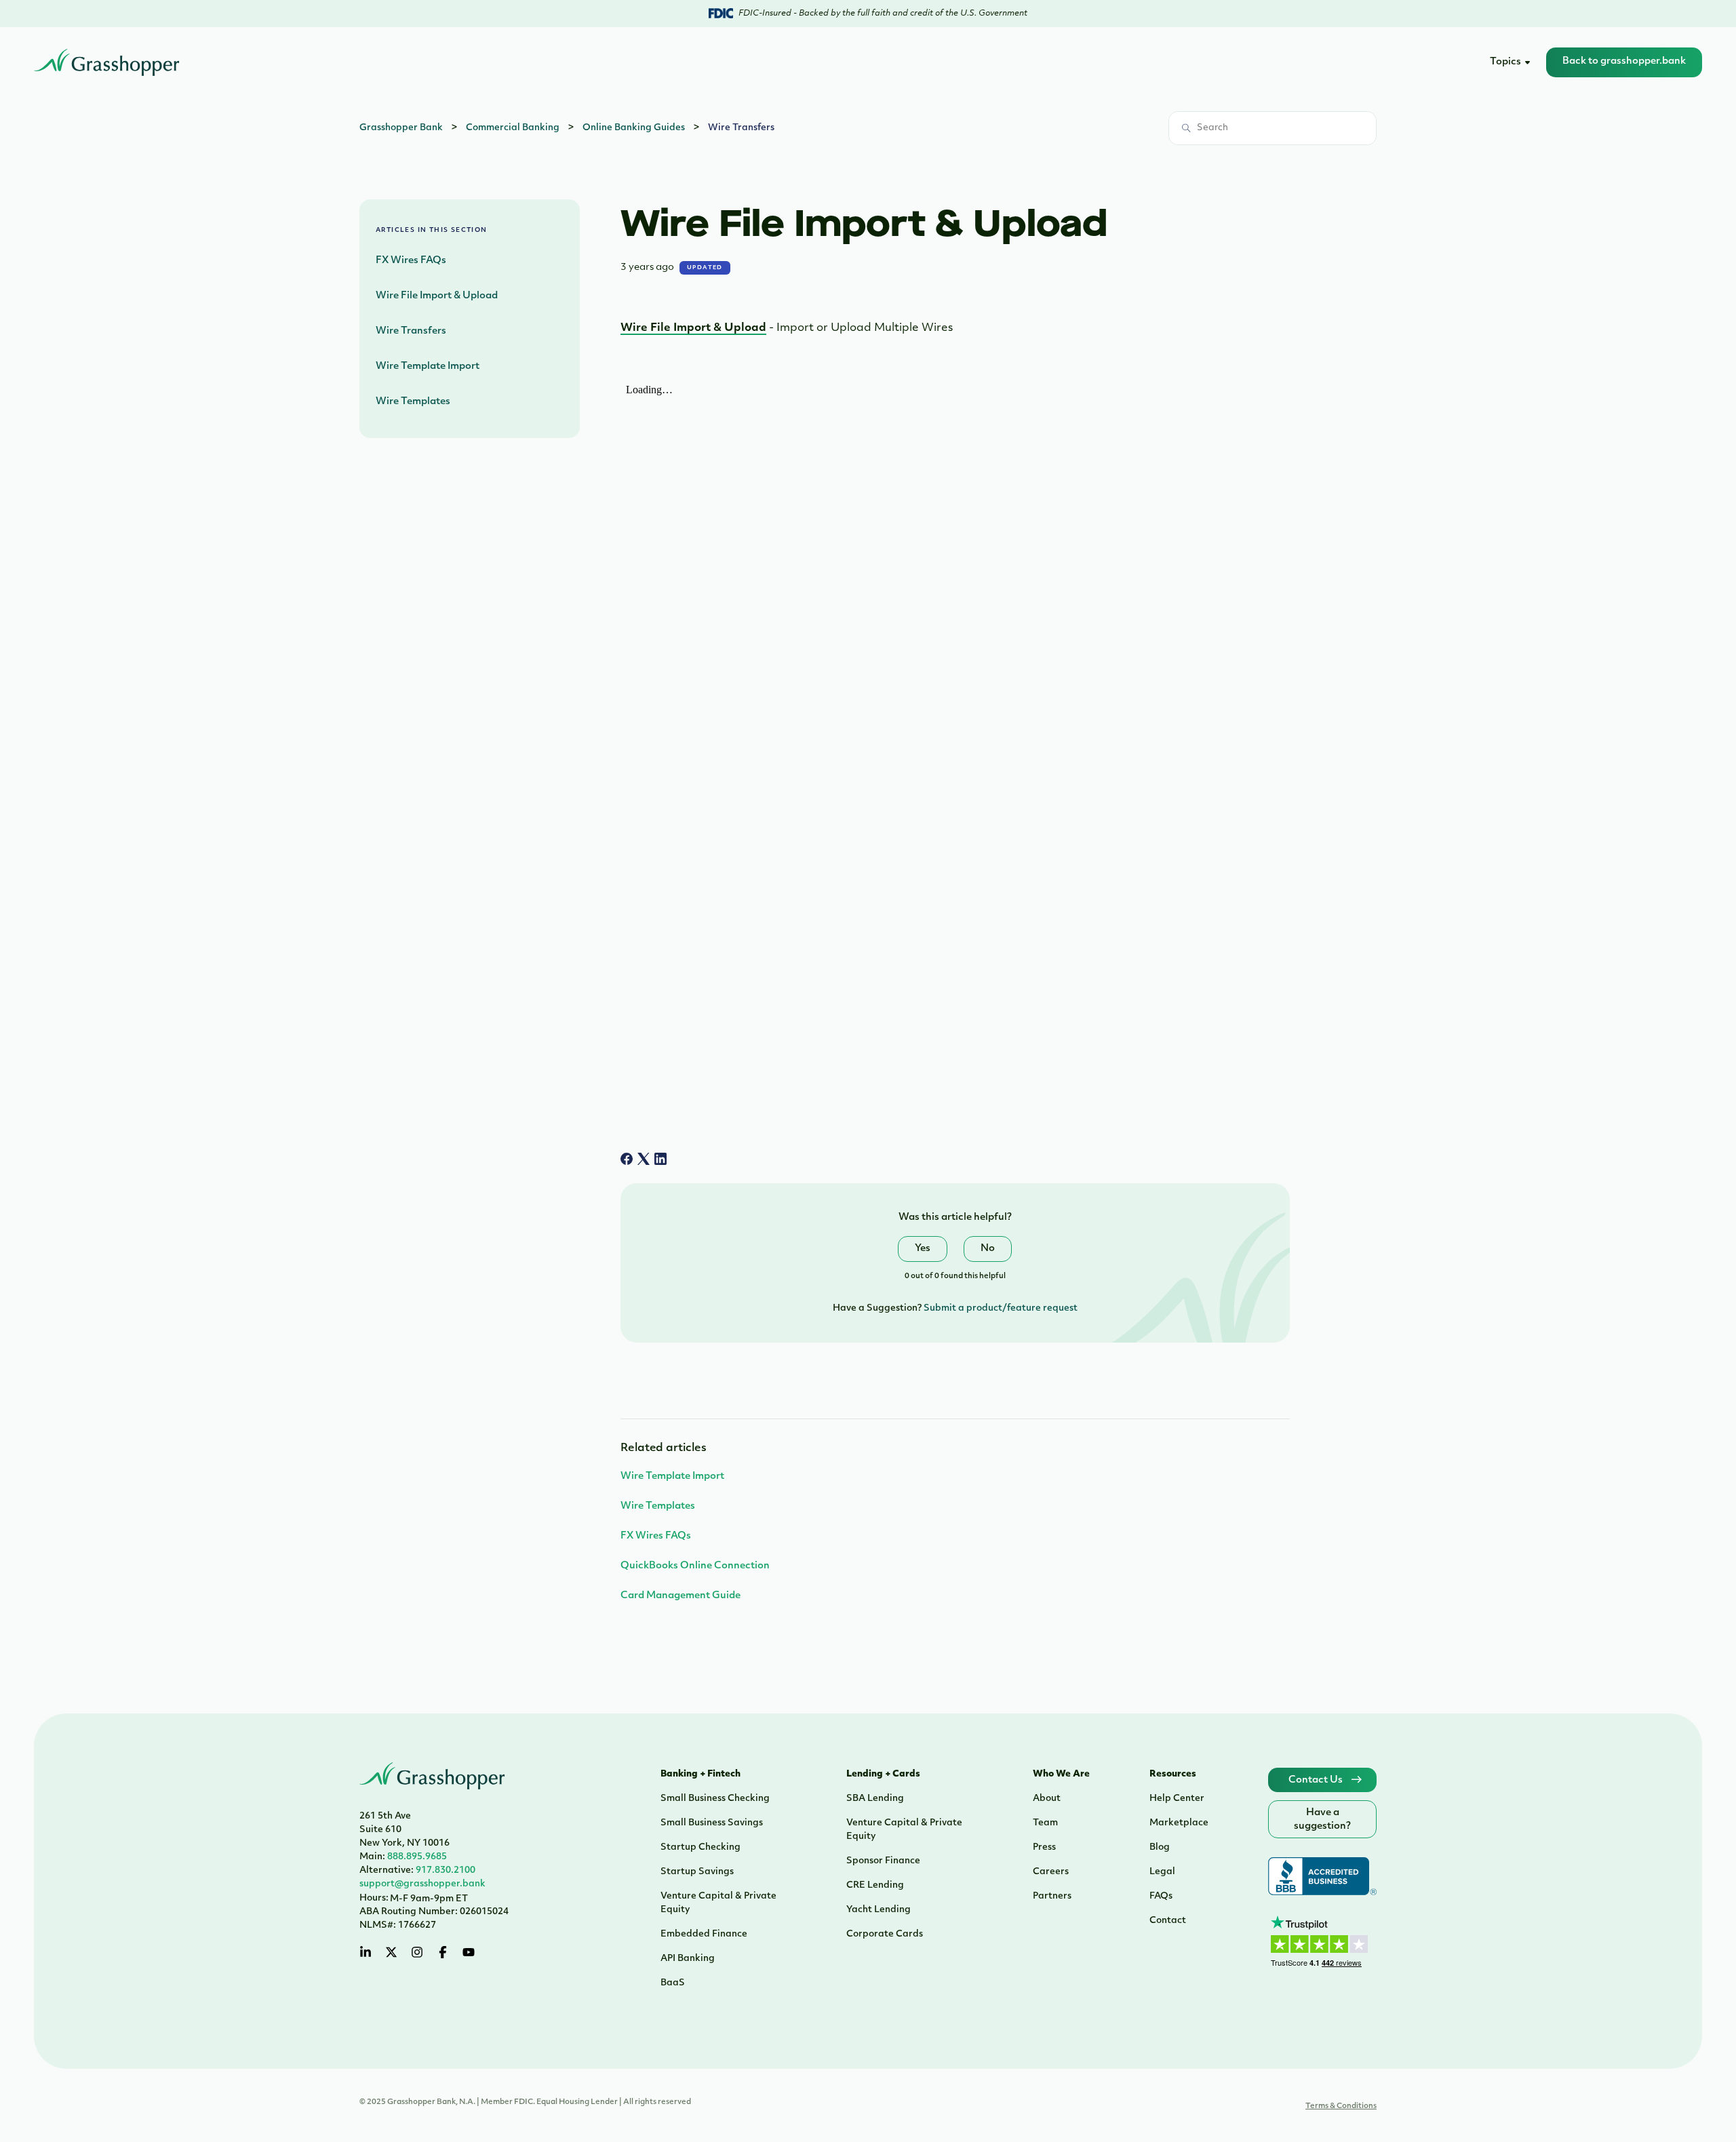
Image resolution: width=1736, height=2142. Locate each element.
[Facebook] (627, 1159)
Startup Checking (701, 1847)
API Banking (688, 1959)
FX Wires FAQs (411, 261)
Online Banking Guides (634, 128)
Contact (1168, 1921)
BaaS (673, 1983)
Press (1044, 1847)
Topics (1505, 62)
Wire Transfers (741, 128)
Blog (1160, 1847)
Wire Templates (413, 402)
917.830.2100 (417, 1870)
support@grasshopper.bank (422, 1884)
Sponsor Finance (883, 1861)
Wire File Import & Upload (437, 296)
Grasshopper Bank (401, 128)
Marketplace (1179, 1823)
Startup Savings (697, 1872)
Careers (1051, 1872)
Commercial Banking (513, 128)
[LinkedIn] (660, 1159)
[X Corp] (644, 1159)
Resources (1173, 1774)
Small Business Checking (715, 1799)
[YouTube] (469, 1952)
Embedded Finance (704, 1934)
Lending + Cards (883, 1774)
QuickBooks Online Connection (695, 1566)
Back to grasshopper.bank (1624, 61)
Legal (1162, 1872)
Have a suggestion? (1322, 1820)
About (1047, 1799)
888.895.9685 (403, 1857)
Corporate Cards (885, 1934)
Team (1045, 1823)
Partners (1052, 1896)
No (988, 1249)
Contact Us (1317, 1780)
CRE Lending (875, 1885)
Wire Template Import (428, 366)
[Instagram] (417, 1952)
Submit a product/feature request (1001, 1308)
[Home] (107, 62)
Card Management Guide (680, 1596)
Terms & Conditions (1341, 2106)
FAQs (1161, 1896)
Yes (923, 1249)
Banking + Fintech (701, 1774)
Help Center (1177, 1799)
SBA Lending (875, 1799)
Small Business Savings (712, 1823)
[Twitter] (391, 1952)
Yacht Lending (879, 1910)
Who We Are (1061, 1774)
